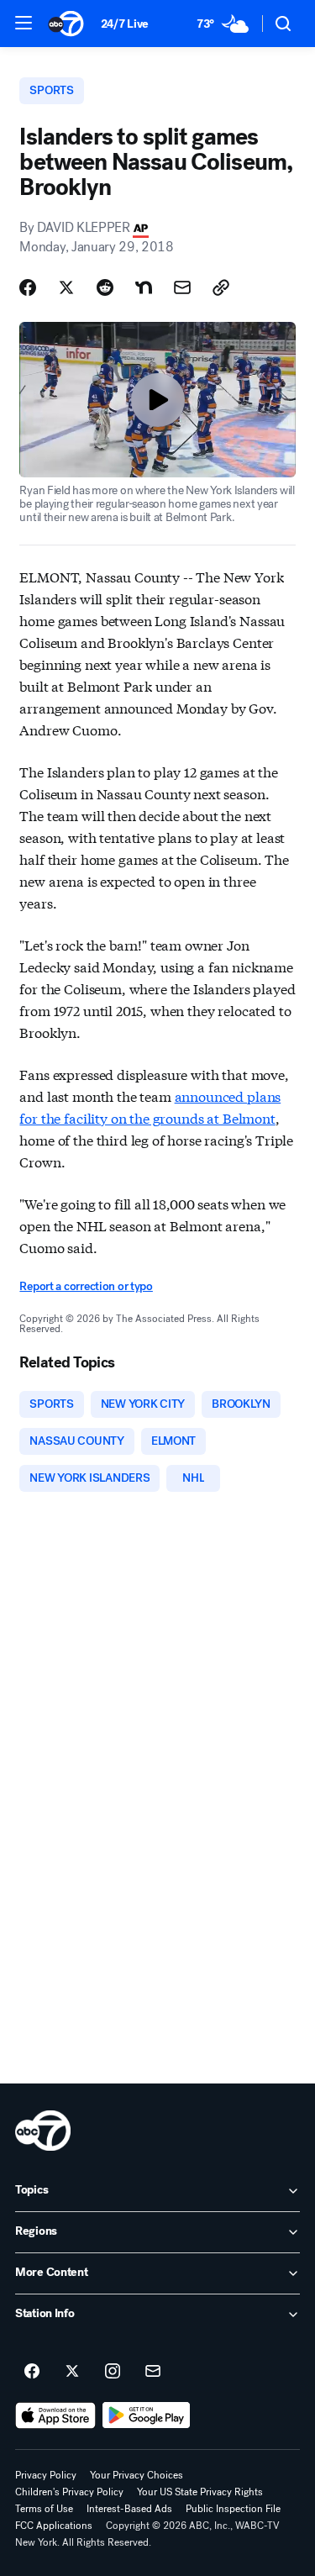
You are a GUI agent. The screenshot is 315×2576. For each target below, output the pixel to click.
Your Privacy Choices (136, 2475)
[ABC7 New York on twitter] (72, 2372)
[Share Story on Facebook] (28, 287)
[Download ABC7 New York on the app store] (55, 2415)
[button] (24, 23)
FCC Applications (54, 2526)
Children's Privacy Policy (69, 2492)
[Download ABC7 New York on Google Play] (147, 2415)
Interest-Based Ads (129, 2509)
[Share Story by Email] (182, 287)
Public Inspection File (233, 2509)
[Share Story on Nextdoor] (144, 287)
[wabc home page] (43, 2131)
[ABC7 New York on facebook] (32, 2372)
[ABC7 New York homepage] (66, 24)
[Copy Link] (221, 287)
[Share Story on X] (66, 287)
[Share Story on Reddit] (105, 287)
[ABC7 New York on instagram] (113, 2372)
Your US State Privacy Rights (200, 2492)
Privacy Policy (46, 2475)
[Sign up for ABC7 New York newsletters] (153, 2372)
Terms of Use (44, 2509)
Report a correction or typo (86, 1286)
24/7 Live (125, 24)
